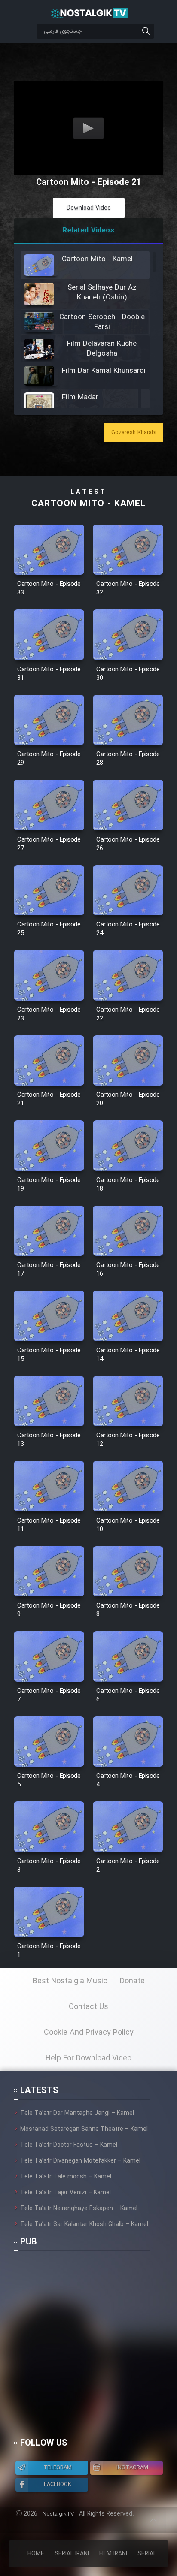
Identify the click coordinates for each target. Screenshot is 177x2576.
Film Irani (113, 2554)
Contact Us (88, 2007)
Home (36, 2554)
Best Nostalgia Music (70, 1981)
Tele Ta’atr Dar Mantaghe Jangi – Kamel (77, 2113)
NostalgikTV (58, 2514)
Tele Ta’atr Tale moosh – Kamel (66, 2177)
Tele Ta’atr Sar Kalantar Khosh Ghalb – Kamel (84, 2224)
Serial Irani (72, 2554)
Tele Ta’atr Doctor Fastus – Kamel (69, 2145)
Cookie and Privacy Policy (89, 2033)
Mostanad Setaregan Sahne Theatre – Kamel (84, 2129)
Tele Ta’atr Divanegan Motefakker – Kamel (80, 2161)
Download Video (89, 208)
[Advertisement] (88, 2348)
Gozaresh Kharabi (134, 433)
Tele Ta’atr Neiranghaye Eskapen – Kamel (79, 2208)
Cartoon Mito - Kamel (88, 504)
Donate (132, 1981)
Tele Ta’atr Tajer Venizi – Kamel (66, 2193)
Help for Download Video (88, 2058)
